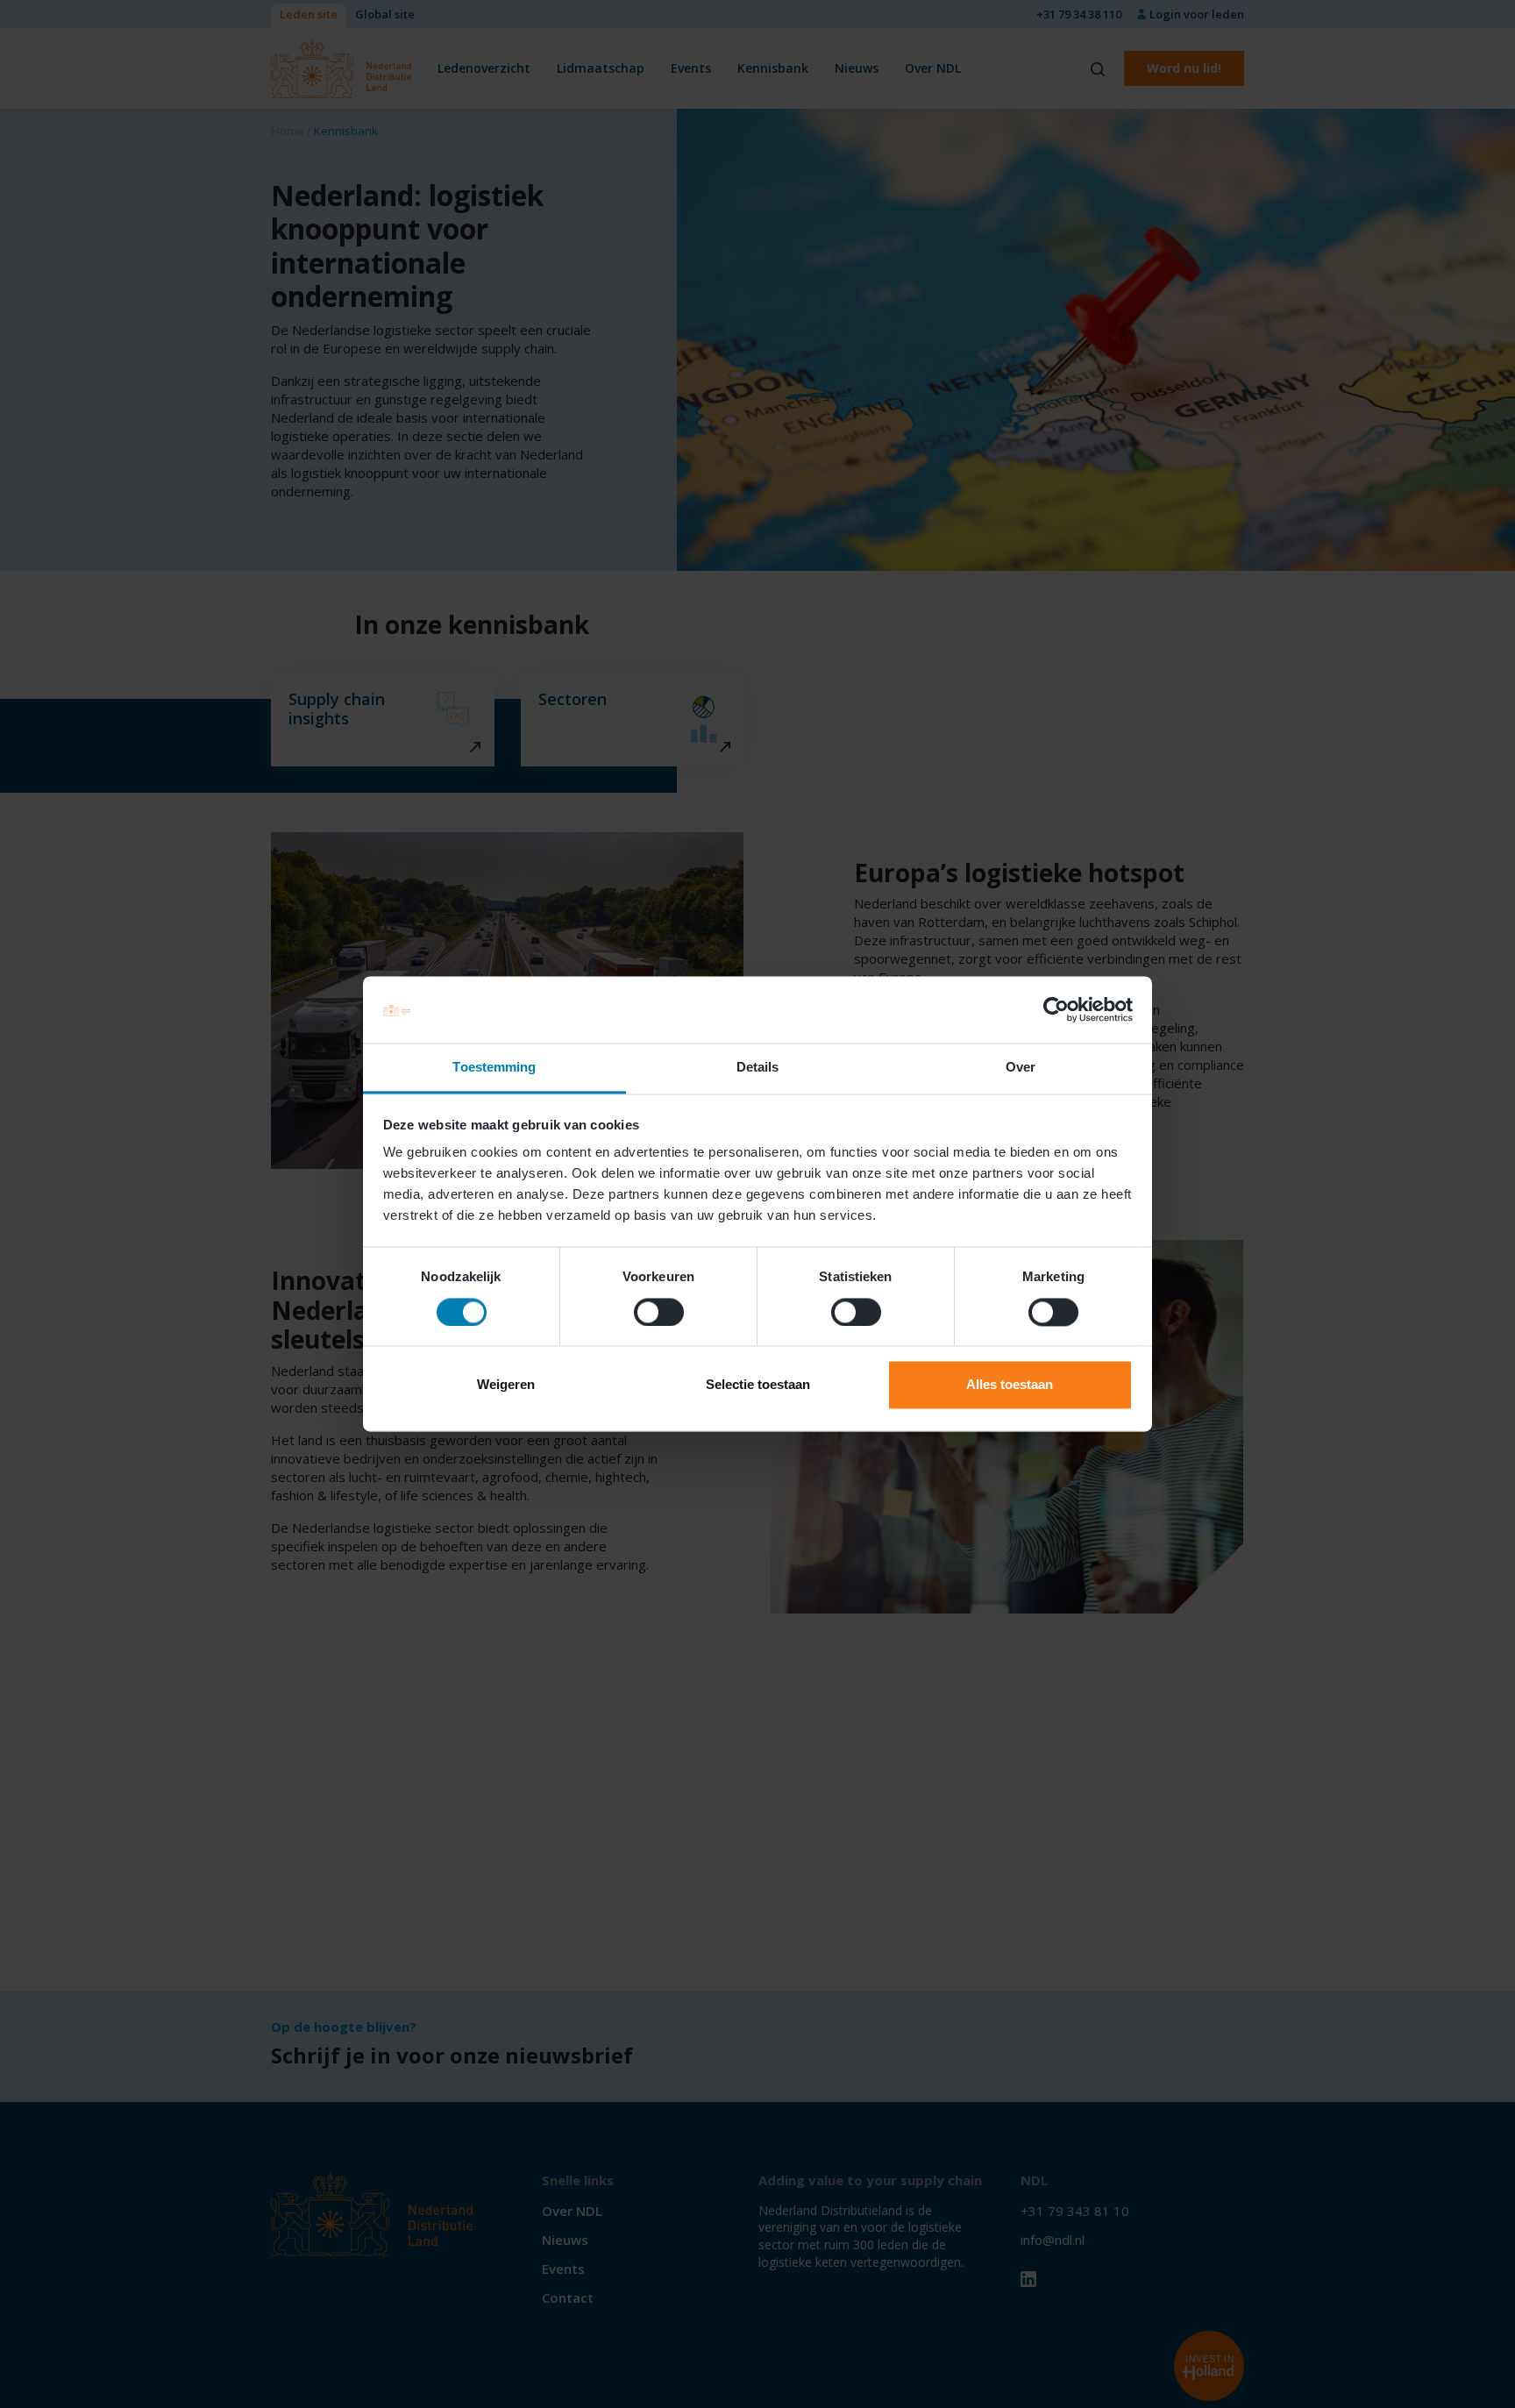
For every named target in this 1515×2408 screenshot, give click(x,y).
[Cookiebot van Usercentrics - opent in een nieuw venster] (1056, 1010)
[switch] (659, 1313)
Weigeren (506, 1385)
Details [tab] (758, 1068)
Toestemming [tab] (494, 1068)
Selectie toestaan (758, 1385)
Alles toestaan (1010, 1385)
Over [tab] (1021, 1068)
